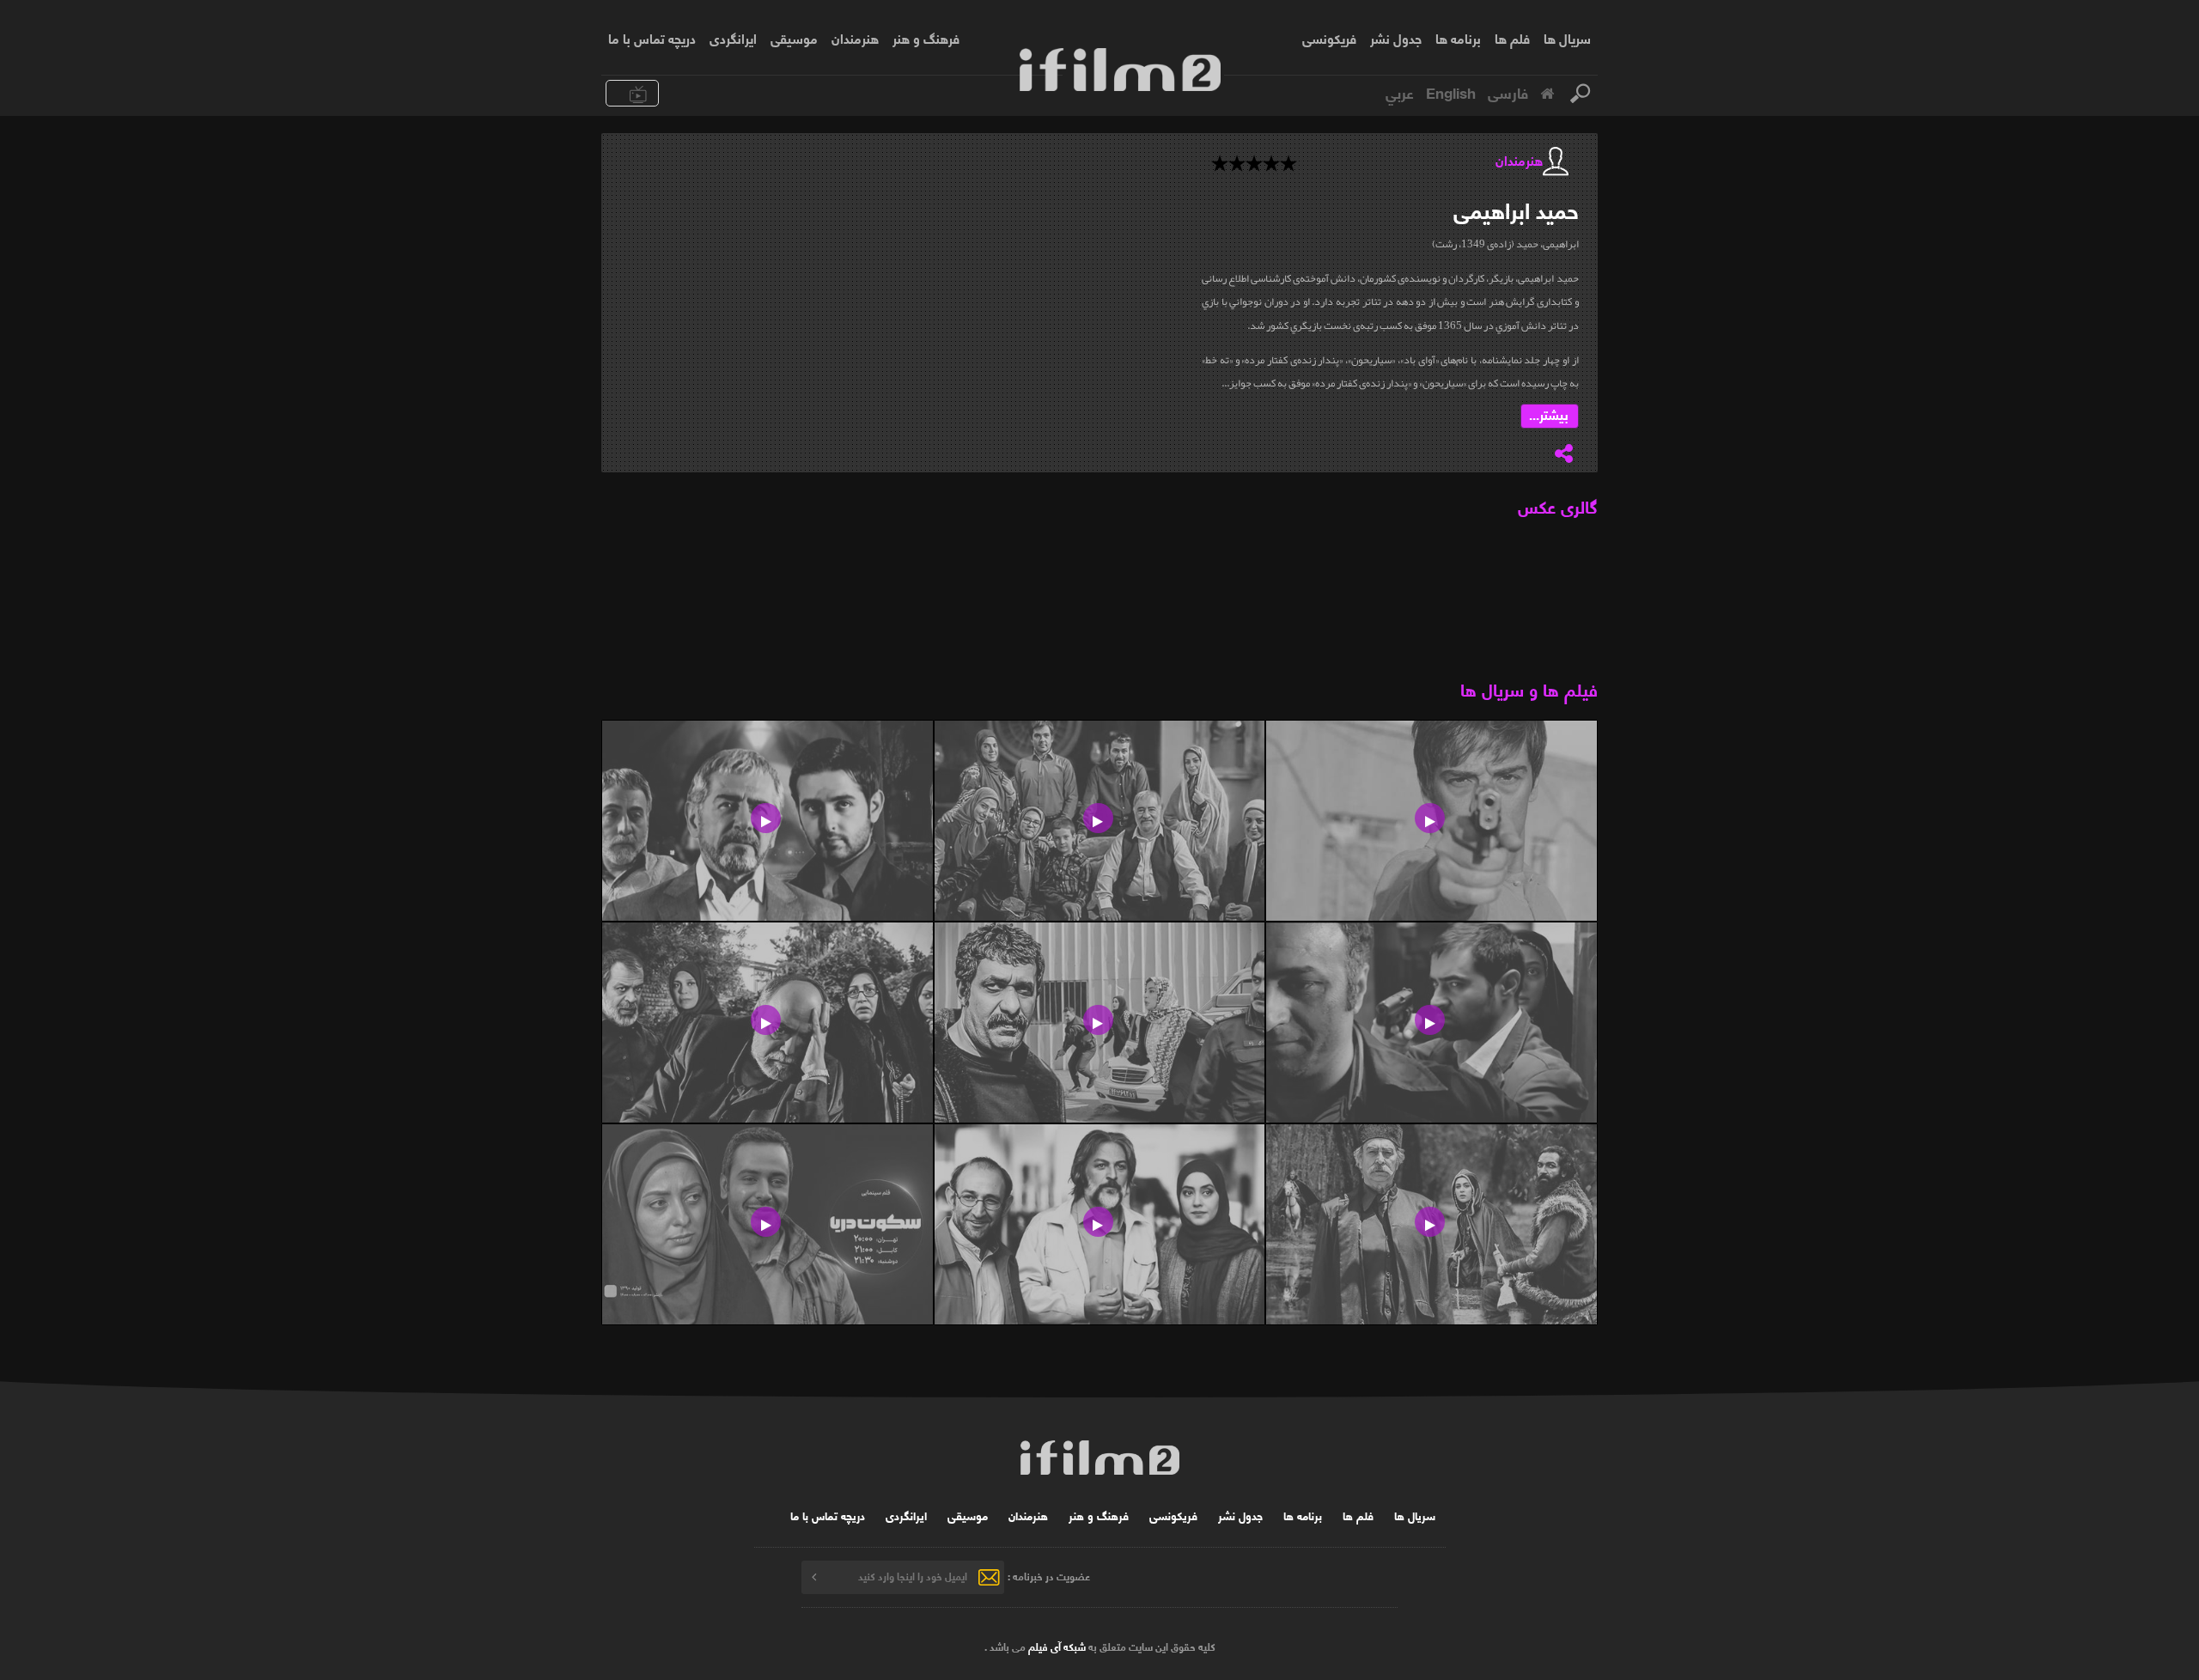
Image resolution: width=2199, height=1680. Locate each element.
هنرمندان (855, 38)
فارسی (1508, 92)
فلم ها (1512, 38)
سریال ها (1567, 38)
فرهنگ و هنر (926, 38)
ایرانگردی (733, 38)
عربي (1400, 92)
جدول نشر (1396, 38)
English (1451, 92)
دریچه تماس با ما (652, 38)
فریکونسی (1329, 38)
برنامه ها (1458, 38)
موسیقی (794, 38)
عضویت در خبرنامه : (1049, 1576)
